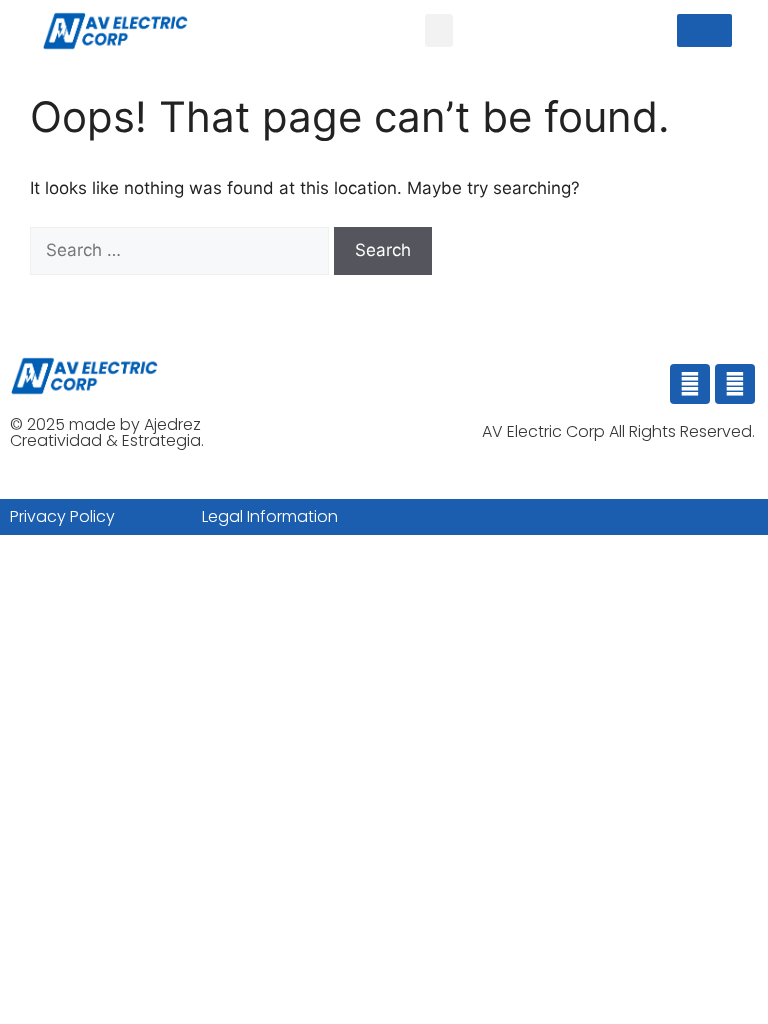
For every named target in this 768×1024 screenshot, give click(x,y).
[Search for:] (182, 250)
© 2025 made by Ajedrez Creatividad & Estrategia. (107, 432)
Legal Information (270, 516)
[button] (439, 30)
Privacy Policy (62, 516)
